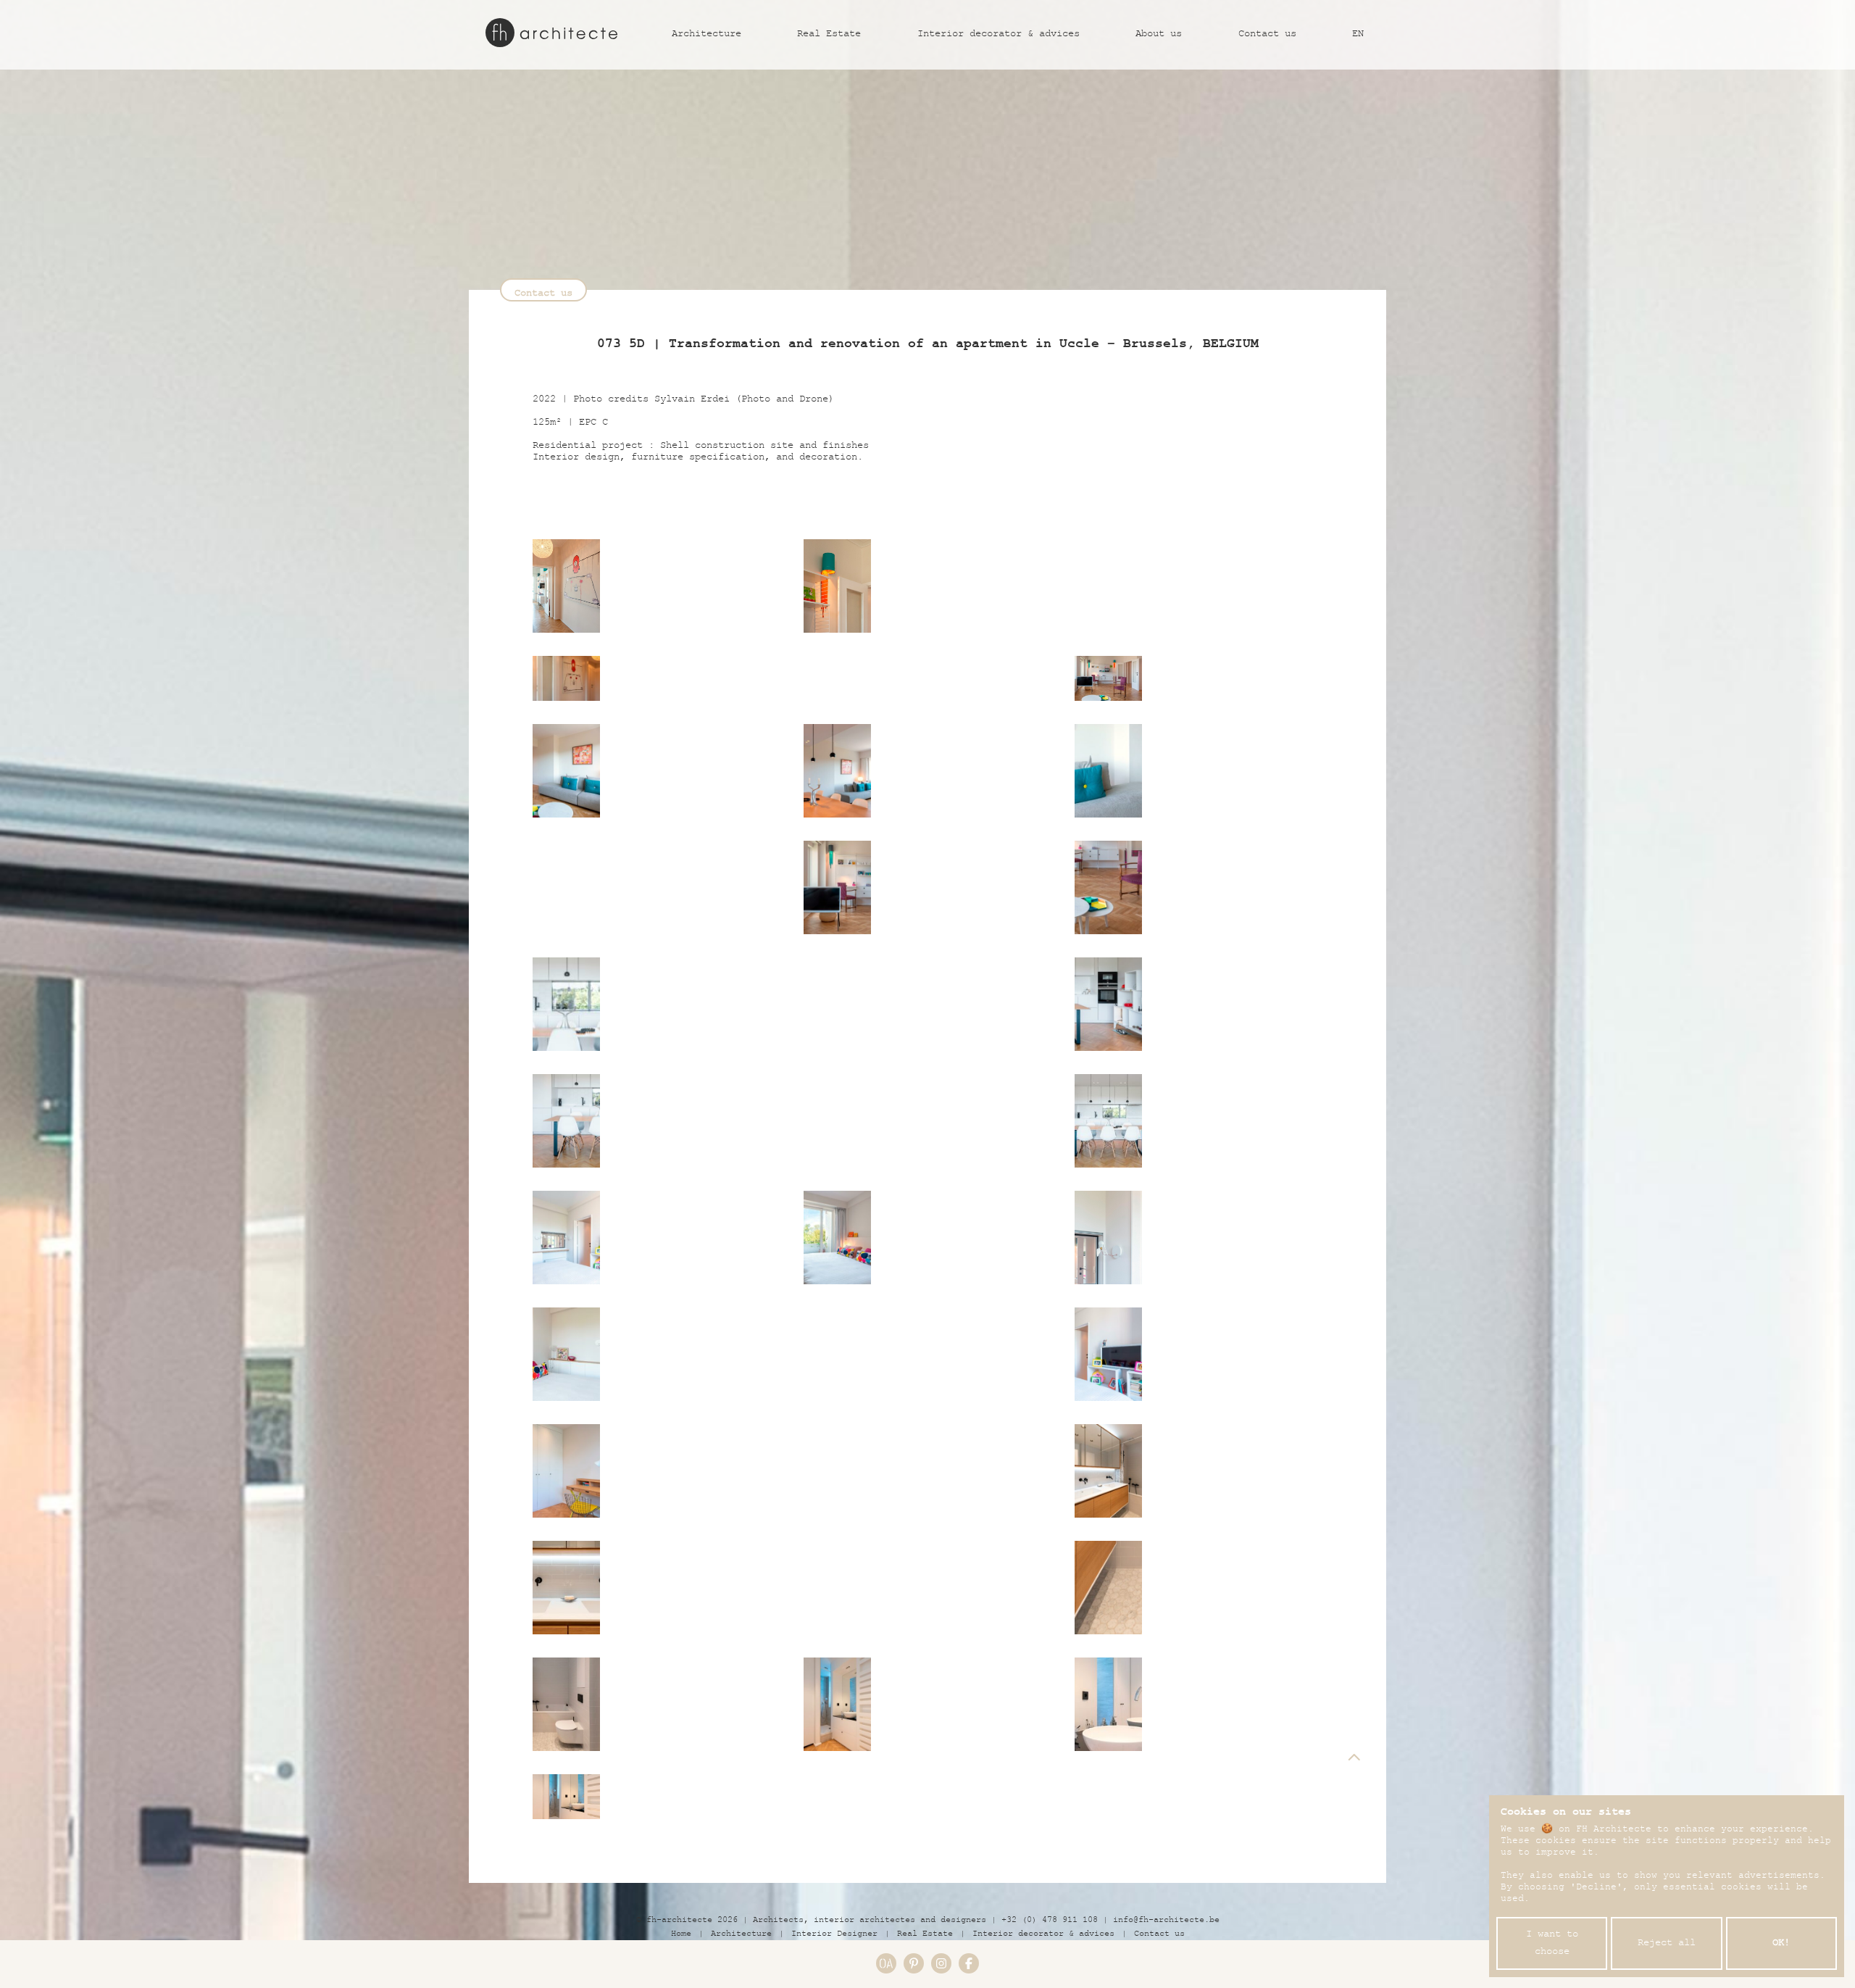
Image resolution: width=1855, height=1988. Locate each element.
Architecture (706, 35)
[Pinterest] (914, 1963)
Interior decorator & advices (999, 35)
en (1358, 35)
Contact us (1267, 35)
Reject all (1667, 1944)
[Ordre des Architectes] (886, 1963)
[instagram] (941, 1963)
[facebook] (969, 1963)
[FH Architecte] (551, 33)
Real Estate (829, 35)
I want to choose (1552, 1944)
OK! (1781, 1944)
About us (1159, 35)
